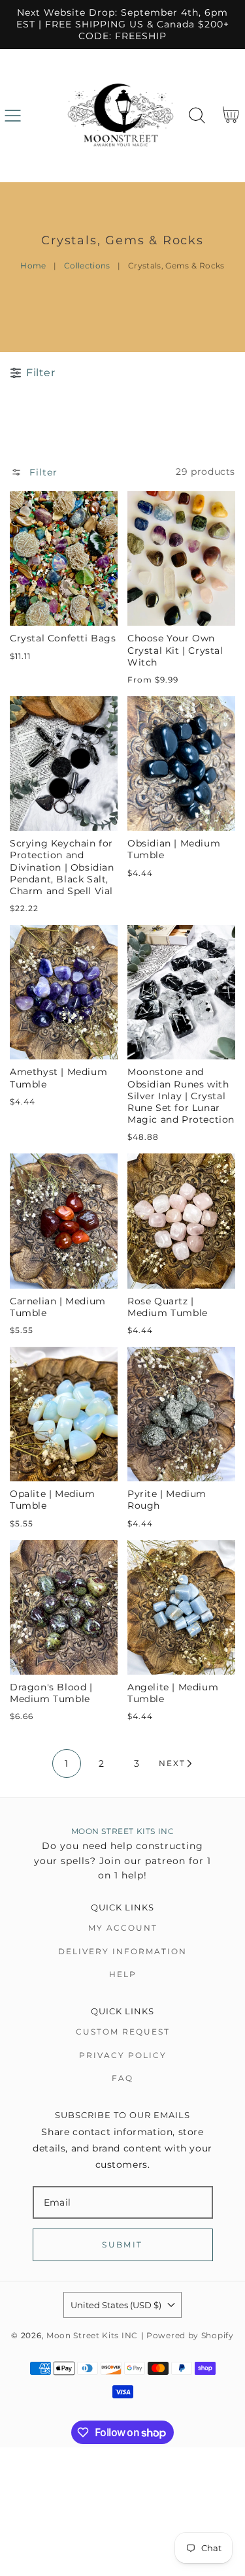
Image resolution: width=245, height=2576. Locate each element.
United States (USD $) (116, 2305)
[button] (13, 115)
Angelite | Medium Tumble (173, 1693)
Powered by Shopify (190, 2336)
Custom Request (123, 2032)
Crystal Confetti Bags (63, 638)
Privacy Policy (123, 2055)
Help (123, 1974)
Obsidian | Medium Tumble (174, 849)
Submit (122, 2245)
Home (33, 266)
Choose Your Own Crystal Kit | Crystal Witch (175, 650)
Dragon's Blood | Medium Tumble (51, 1693)
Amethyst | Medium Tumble (58, 1078)
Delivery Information (122, 1951)
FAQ (122, 2078)
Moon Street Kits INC (92, 2336)
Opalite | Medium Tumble (53, 1500)
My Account (123, 1928)
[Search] (197, 115)
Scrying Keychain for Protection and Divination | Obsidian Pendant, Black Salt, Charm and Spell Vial (62, 867)
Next (172, 1763)
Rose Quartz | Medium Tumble (168, 1307)
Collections (87, 266)
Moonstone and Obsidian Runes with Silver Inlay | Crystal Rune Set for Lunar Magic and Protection (181, 1096)
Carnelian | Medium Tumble (58, 1307)
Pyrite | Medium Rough (167, 1500)
